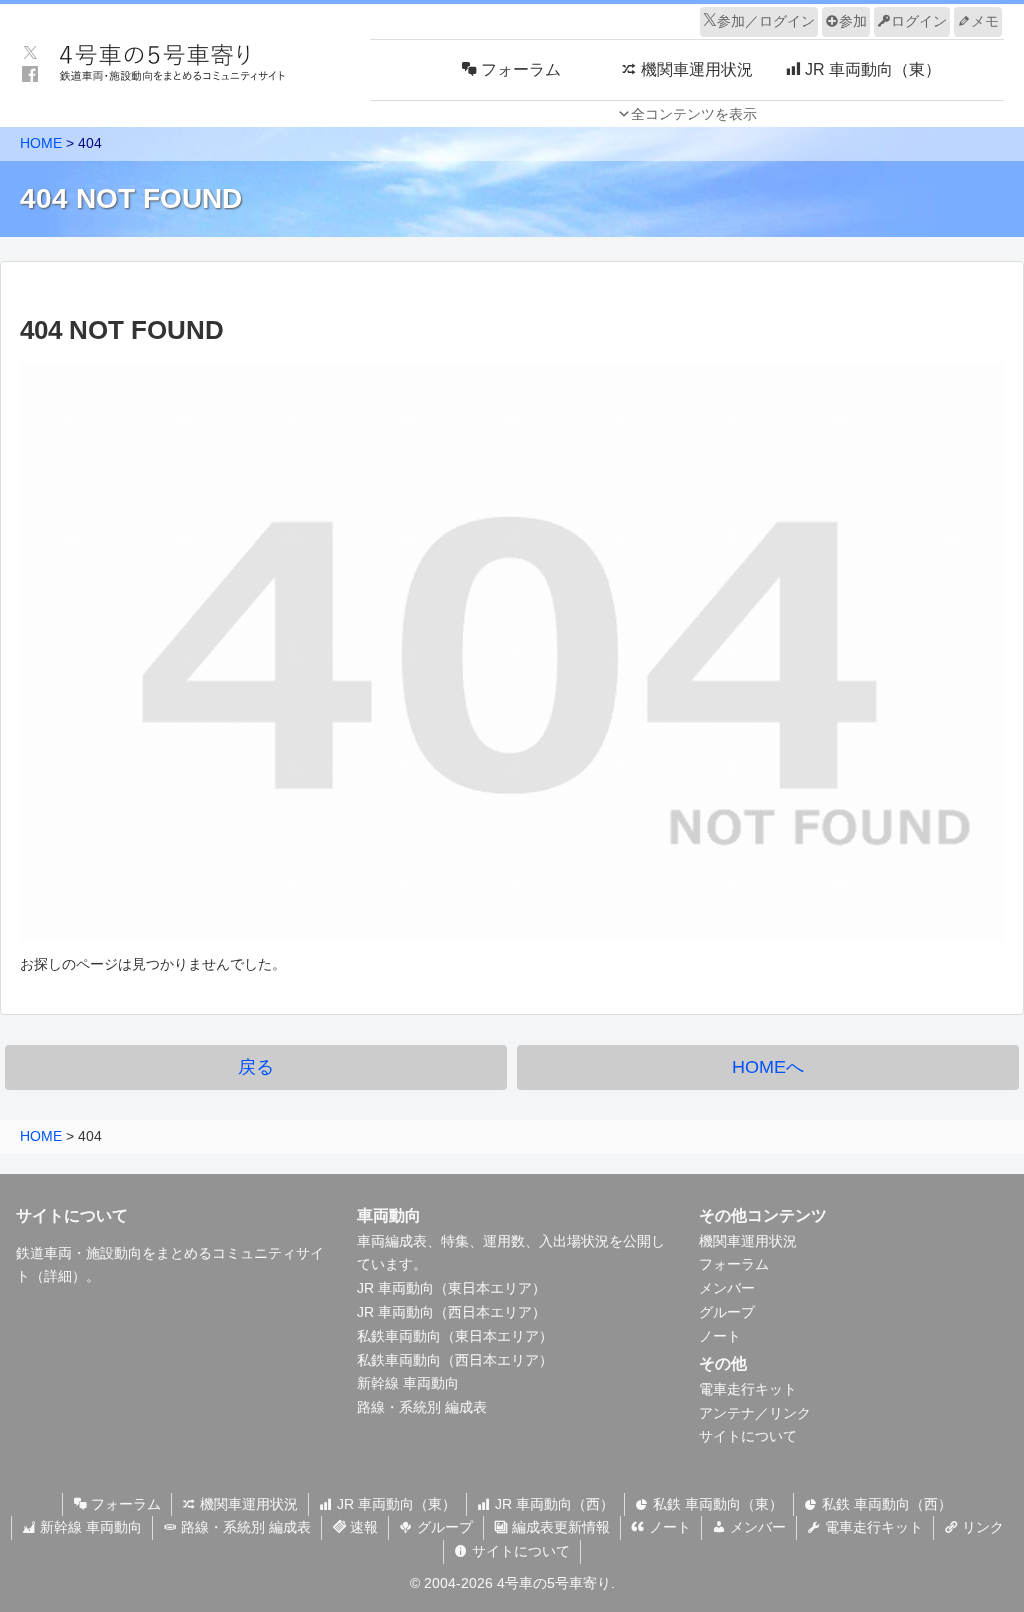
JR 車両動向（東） (394, 1504)
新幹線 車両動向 (408, 1383)
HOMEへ (768, 1067)
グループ (727, 1312)
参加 (853, 21)
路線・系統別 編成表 (422, 1407)
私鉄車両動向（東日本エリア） (455, 1336)
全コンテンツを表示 (694, 114)
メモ (985, 21)
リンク (981, 1527)
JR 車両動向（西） (552, 1504)
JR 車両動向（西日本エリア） (451, 1312)
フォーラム (734, 1264)
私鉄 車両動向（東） (716, 1504)
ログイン (919, 21)
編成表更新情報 (559, 1527)
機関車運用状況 (748, 1241)
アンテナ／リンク (755, 1413)
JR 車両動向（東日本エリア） (451, 1288)
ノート (720, 1336)
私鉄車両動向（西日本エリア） (455, 1360)
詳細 (58, 1276)
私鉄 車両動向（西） (885, 1504)
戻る (256, 1067)
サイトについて (748, 1436)
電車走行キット (748, 1389)
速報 (362, 1527)
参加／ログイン (766, 21)
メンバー (727, 1288)
